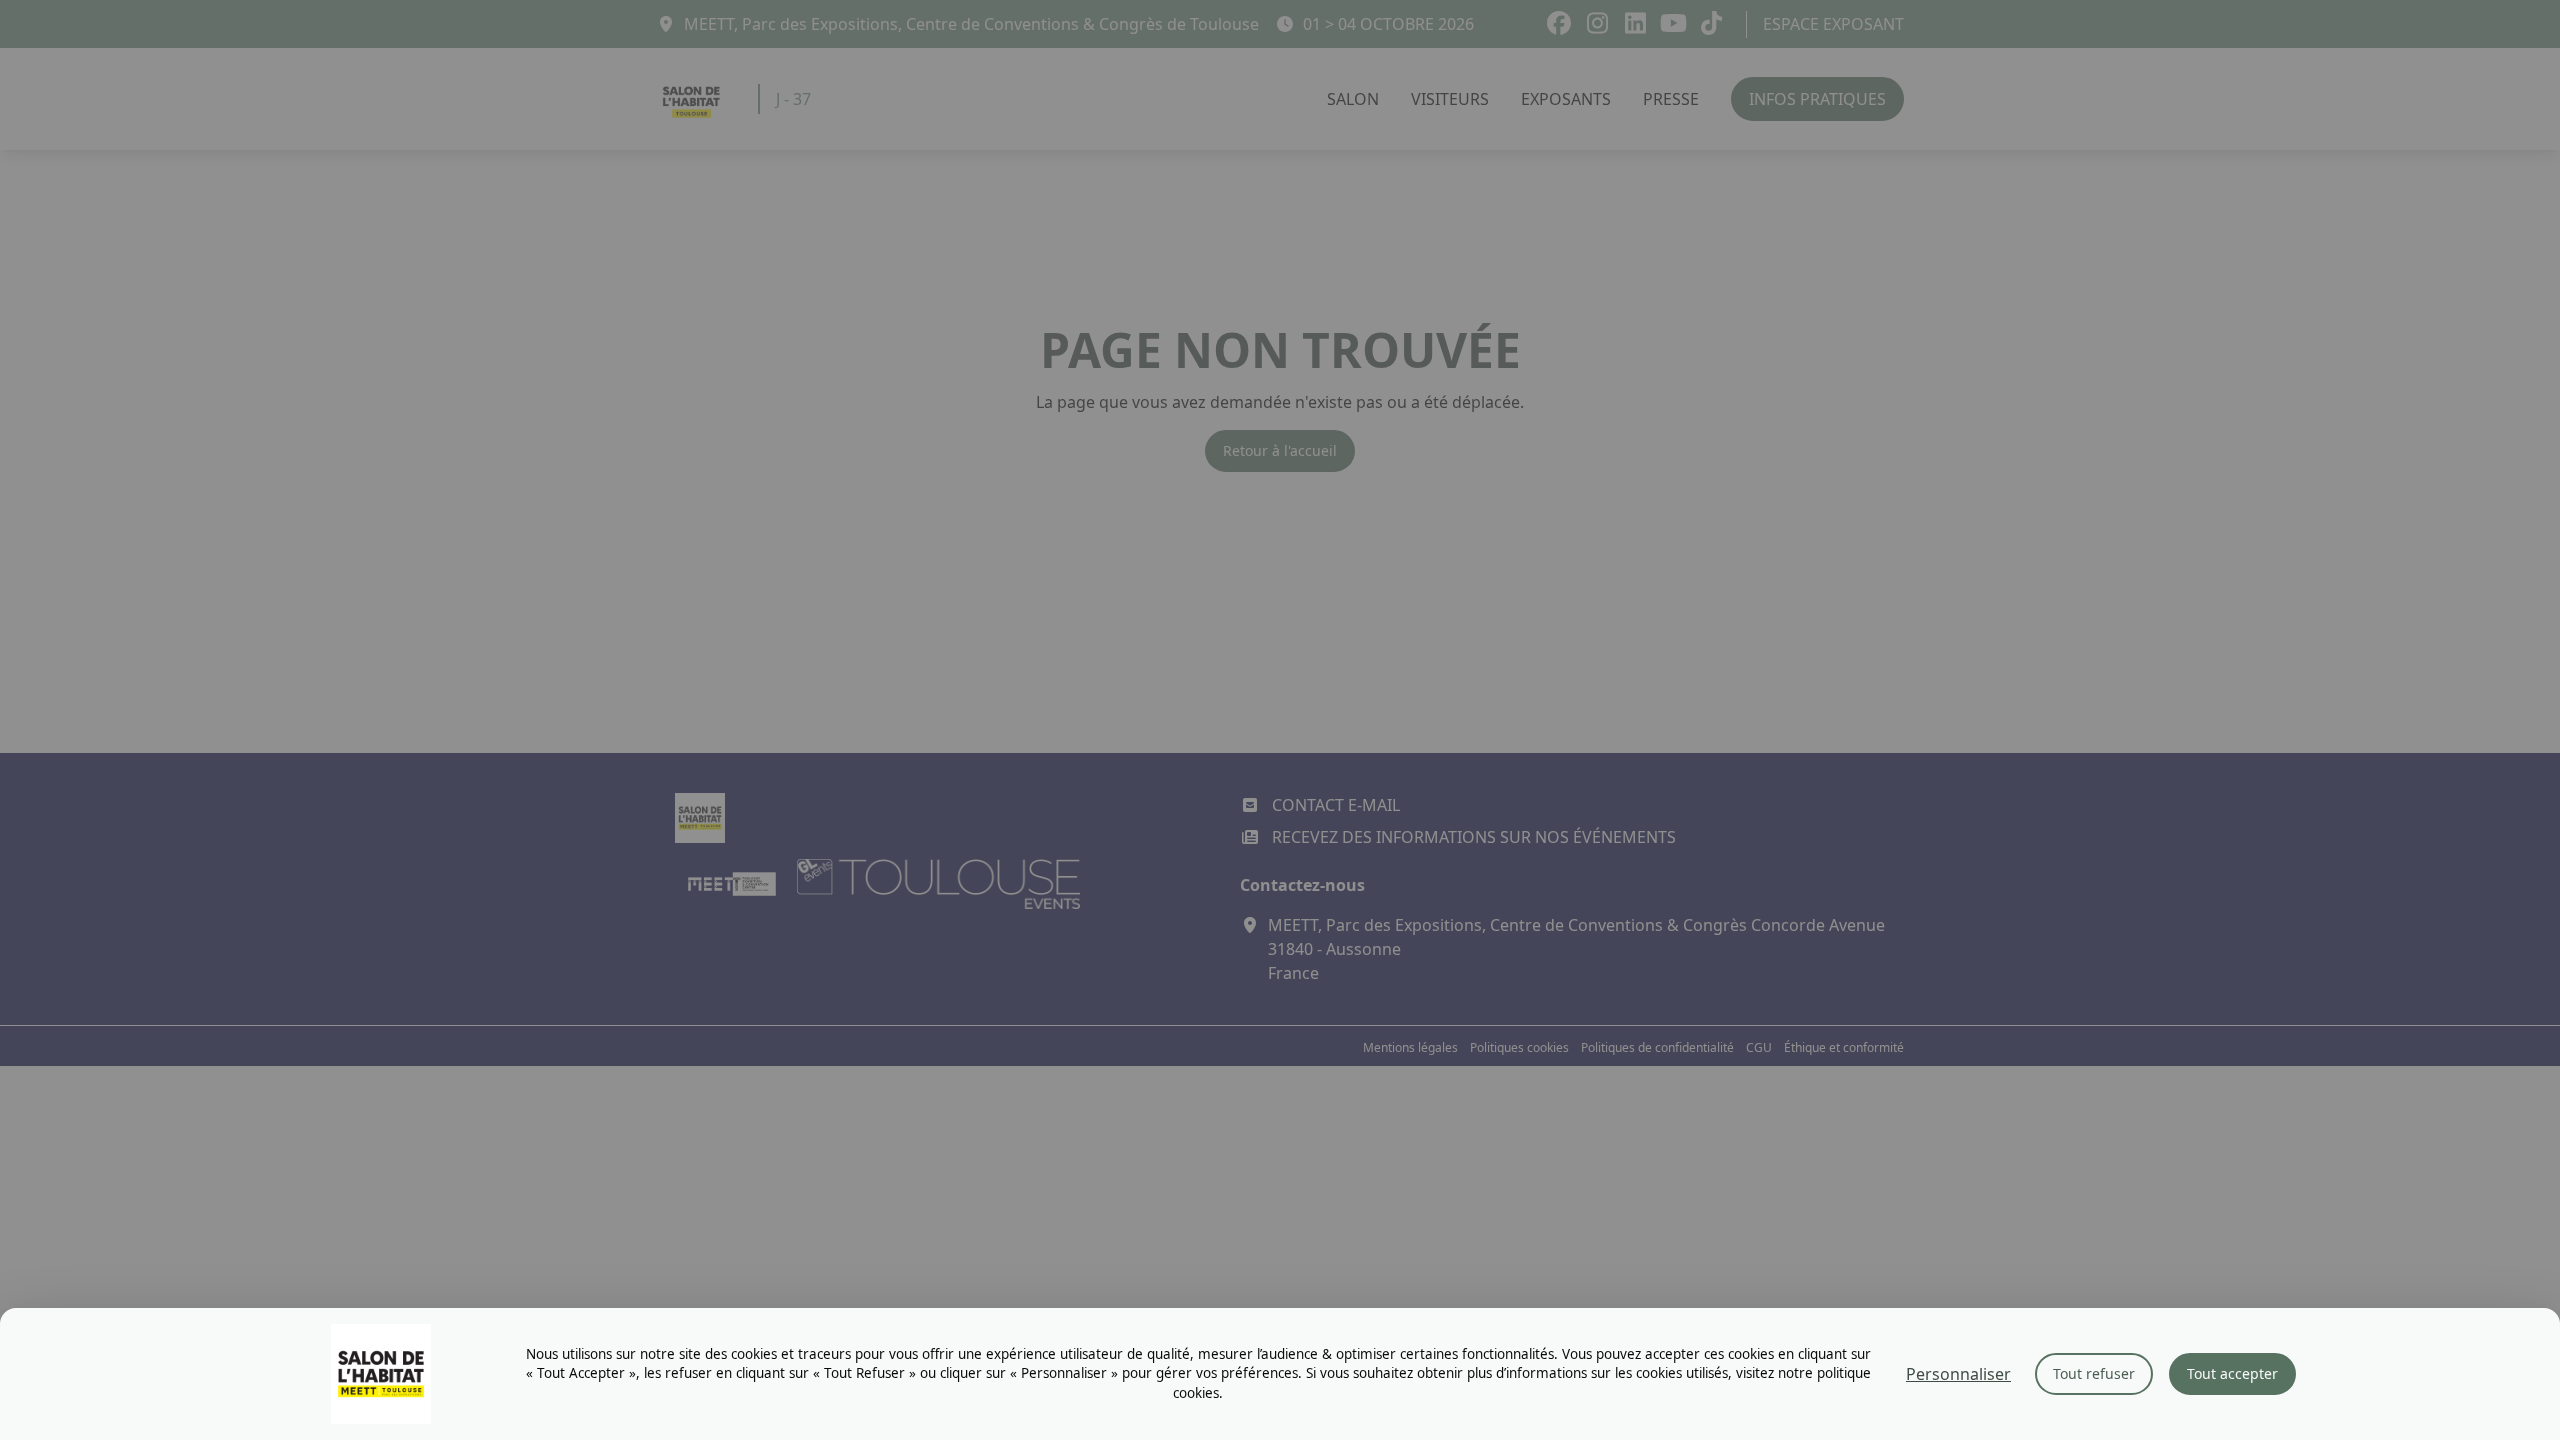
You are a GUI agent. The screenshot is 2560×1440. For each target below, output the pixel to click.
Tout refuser (2094, 1373)
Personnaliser (1958, 1374)
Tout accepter (2232, 1373)
